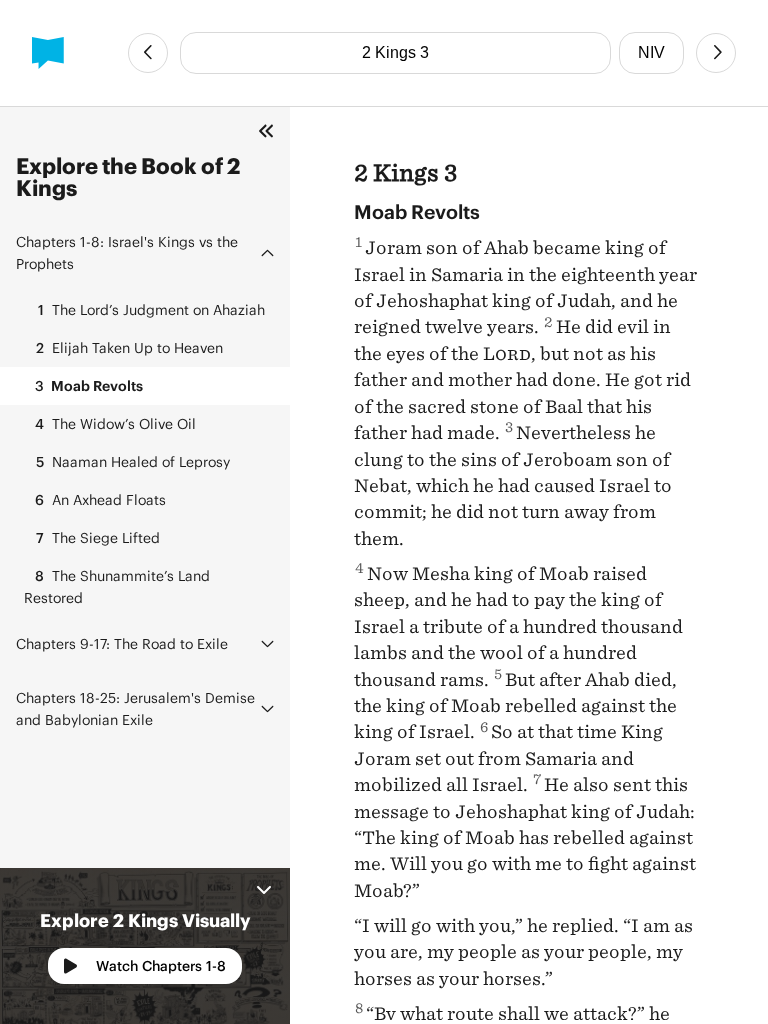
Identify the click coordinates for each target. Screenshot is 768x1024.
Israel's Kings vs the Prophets (127, 252)
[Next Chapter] (716, 53)
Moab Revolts (89, 385)
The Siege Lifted (98, 537)
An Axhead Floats (100, 499)
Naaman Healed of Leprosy (133, 461)
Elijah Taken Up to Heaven (129, 347)
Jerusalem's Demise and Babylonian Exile (135, 708)
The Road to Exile (122, 643)
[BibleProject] (48, 53)
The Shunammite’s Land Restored (117, 586)
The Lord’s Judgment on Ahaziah (151, 309)
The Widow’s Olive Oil (115, 423)
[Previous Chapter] (148, 53)
